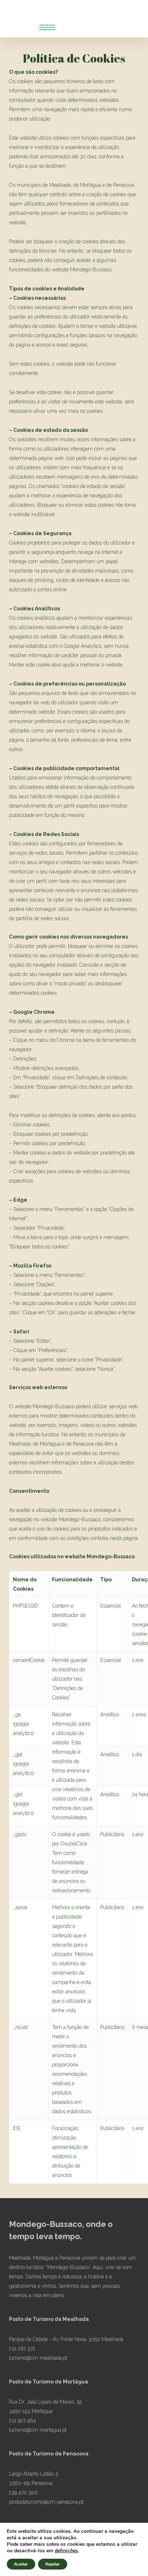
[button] (13, 19)
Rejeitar (53, 2564)
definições (66, 2551)
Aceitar (21, 2564)
